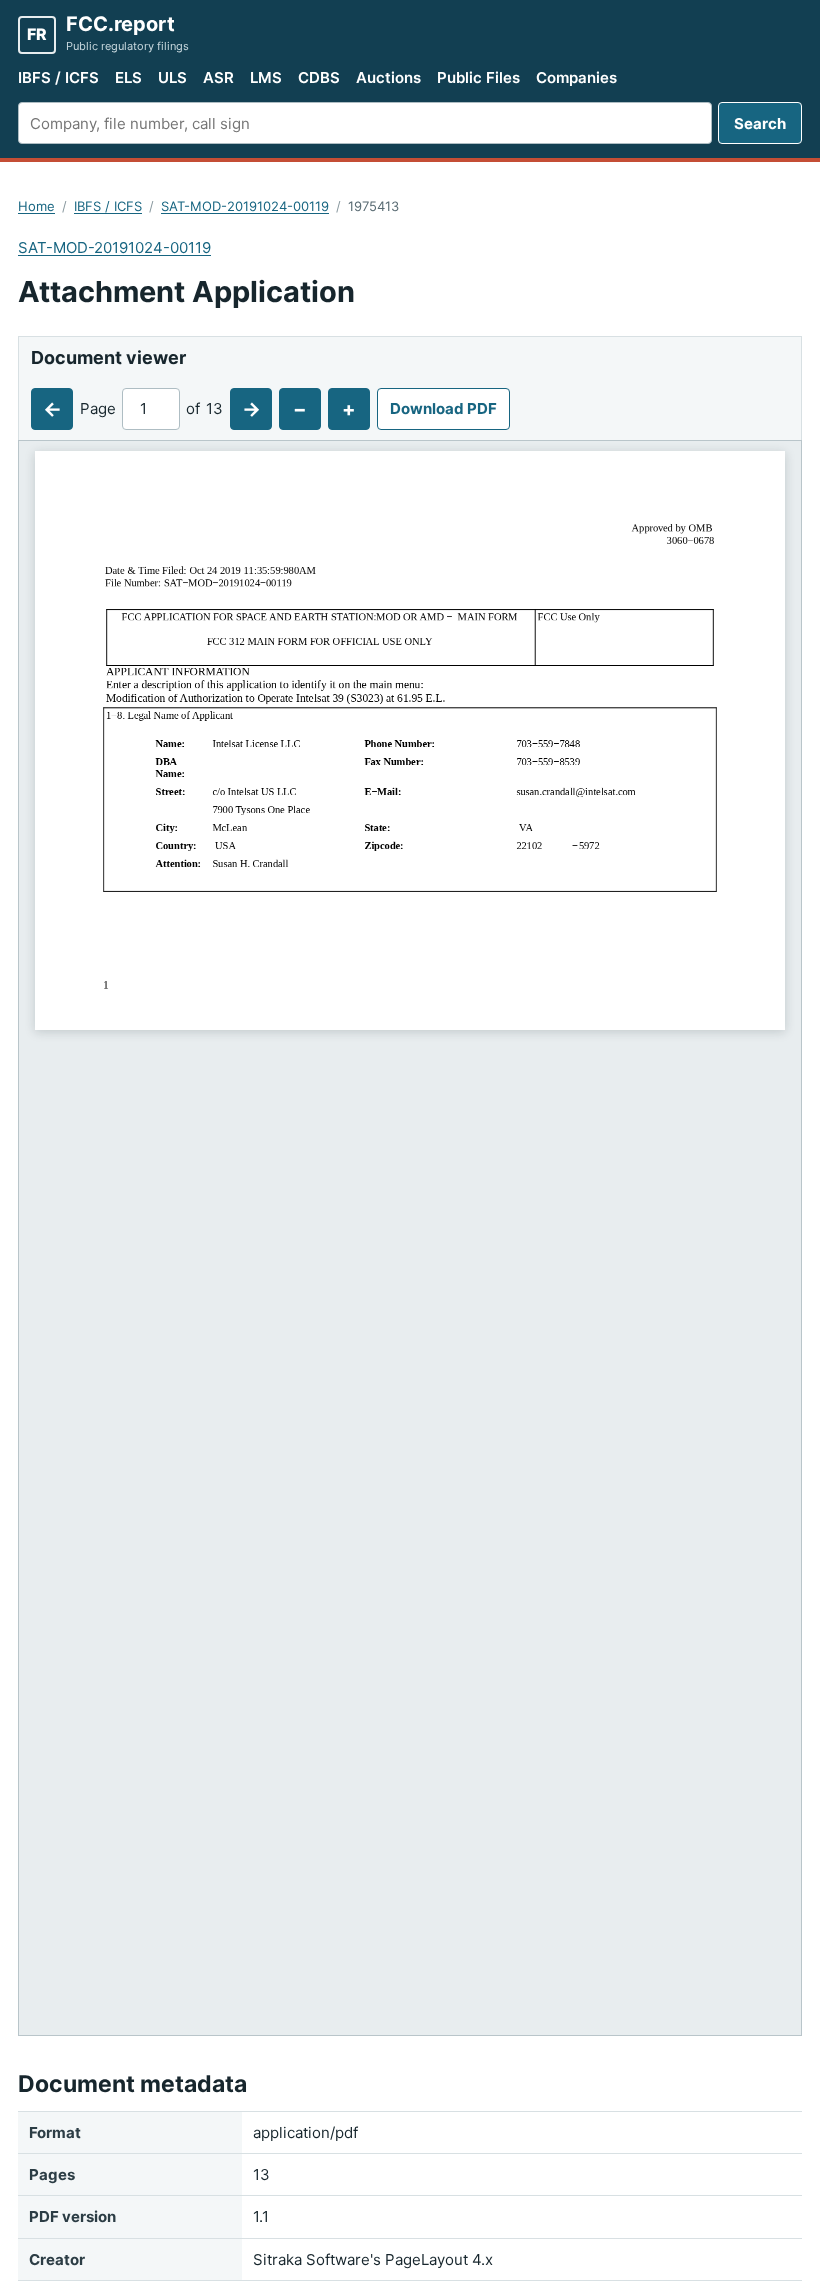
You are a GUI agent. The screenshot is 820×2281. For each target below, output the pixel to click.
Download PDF (443, 408)
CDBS (319, 77)
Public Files (478, 77)
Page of (151, 408)
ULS (172, 77)
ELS (128, 77)
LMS (266, 77)
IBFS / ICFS (58, 77)
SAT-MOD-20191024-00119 (245, 206)
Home (36, 206)
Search (760, 123)
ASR (218, 77)
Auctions (388, 77)
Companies (576, 77)
